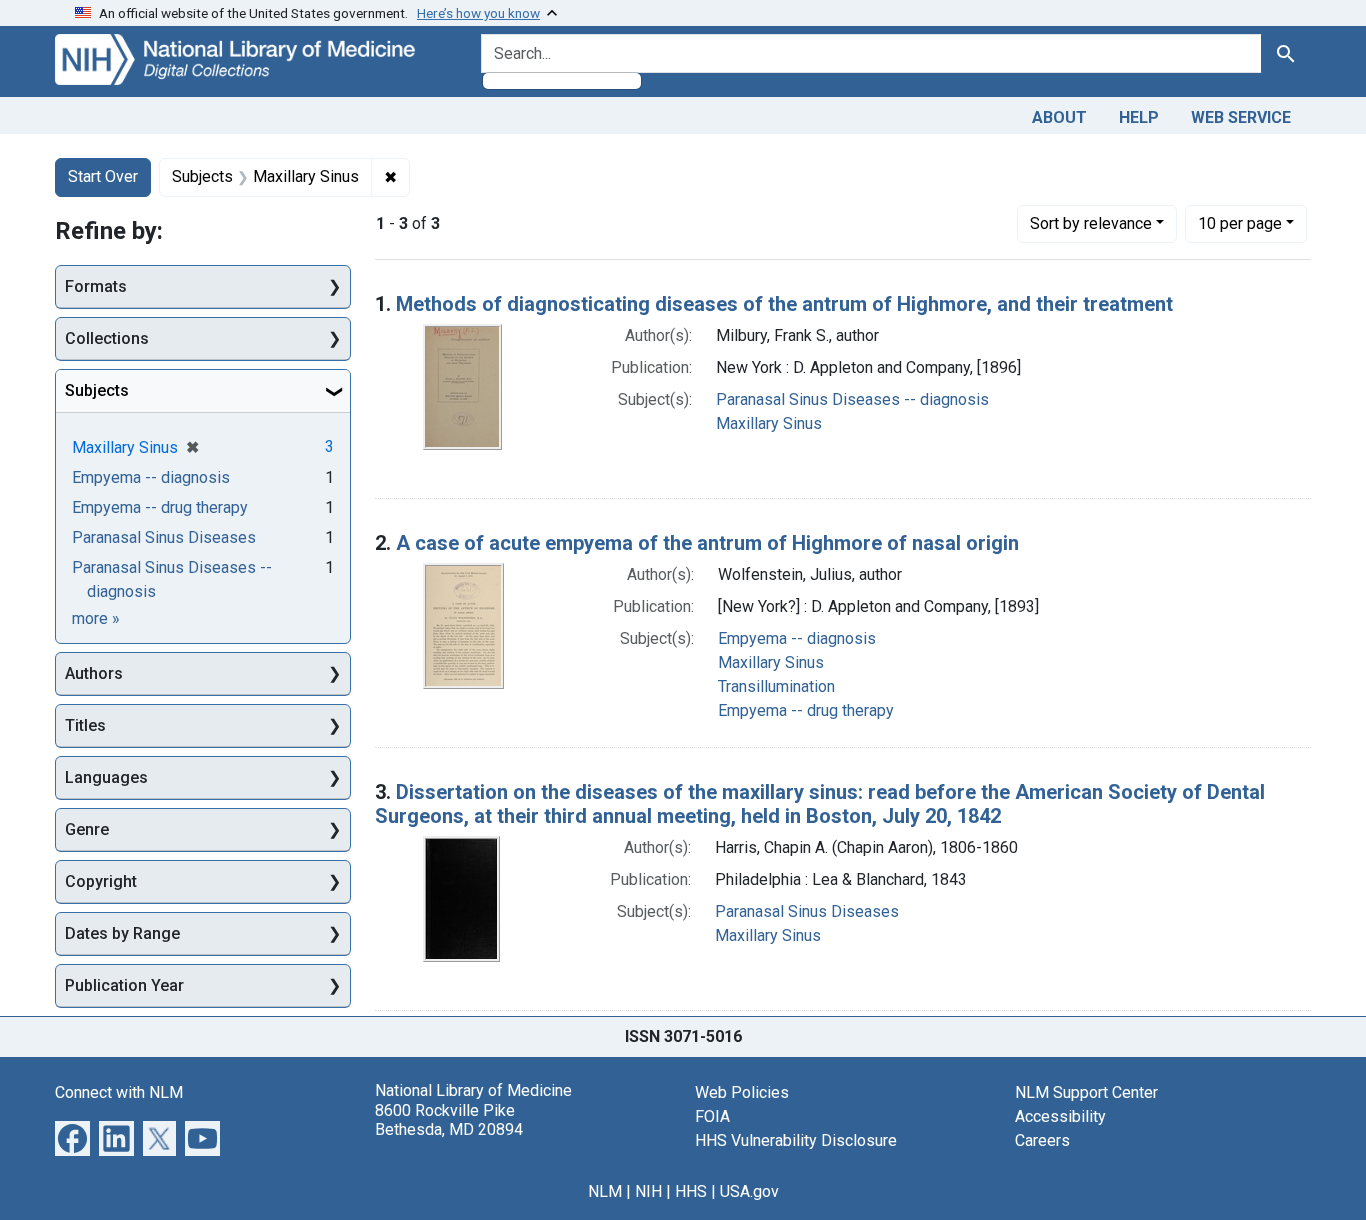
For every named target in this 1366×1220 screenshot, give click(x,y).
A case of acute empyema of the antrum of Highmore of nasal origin (707, 543)
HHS (691, 1191)
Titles (85, 725)
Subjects (97, 390)
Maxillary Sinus (769, 423)
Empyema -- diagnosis (797, 638)
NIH (648, 1191)
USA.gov (749, 1191)
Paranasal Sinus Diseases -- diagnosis (852, 399)
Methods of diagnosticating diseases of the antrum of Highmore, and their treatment (784, 304)
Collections (107, 338)
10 (1240, 223)
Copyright (101, 881)
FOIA (712, 1116)
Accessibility (1060, 1116)
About (1059, 117)
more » (96, 618)
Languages (106, 777)
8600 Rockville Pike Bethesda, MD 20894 (449, 1120)
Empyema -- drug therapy (806, 710)
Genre (87, 829)
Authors (94, 673)
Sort (1091, 223)
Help (1139, 117)
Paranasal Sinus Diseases (807, 911)
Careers (1042, 1140)
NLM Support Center (1086, 1092)
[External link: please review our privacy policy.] (72, 1137)
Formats (96, 286)
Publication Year (124, 985)
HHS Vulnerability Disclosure (796, 1140)
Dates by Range (122, 933)
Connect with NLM (119, 1092)
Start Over (103, 176)
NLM (605, 1191)
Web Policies (742, 1092)
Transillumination (776, 686)
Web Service (1241, 117)
